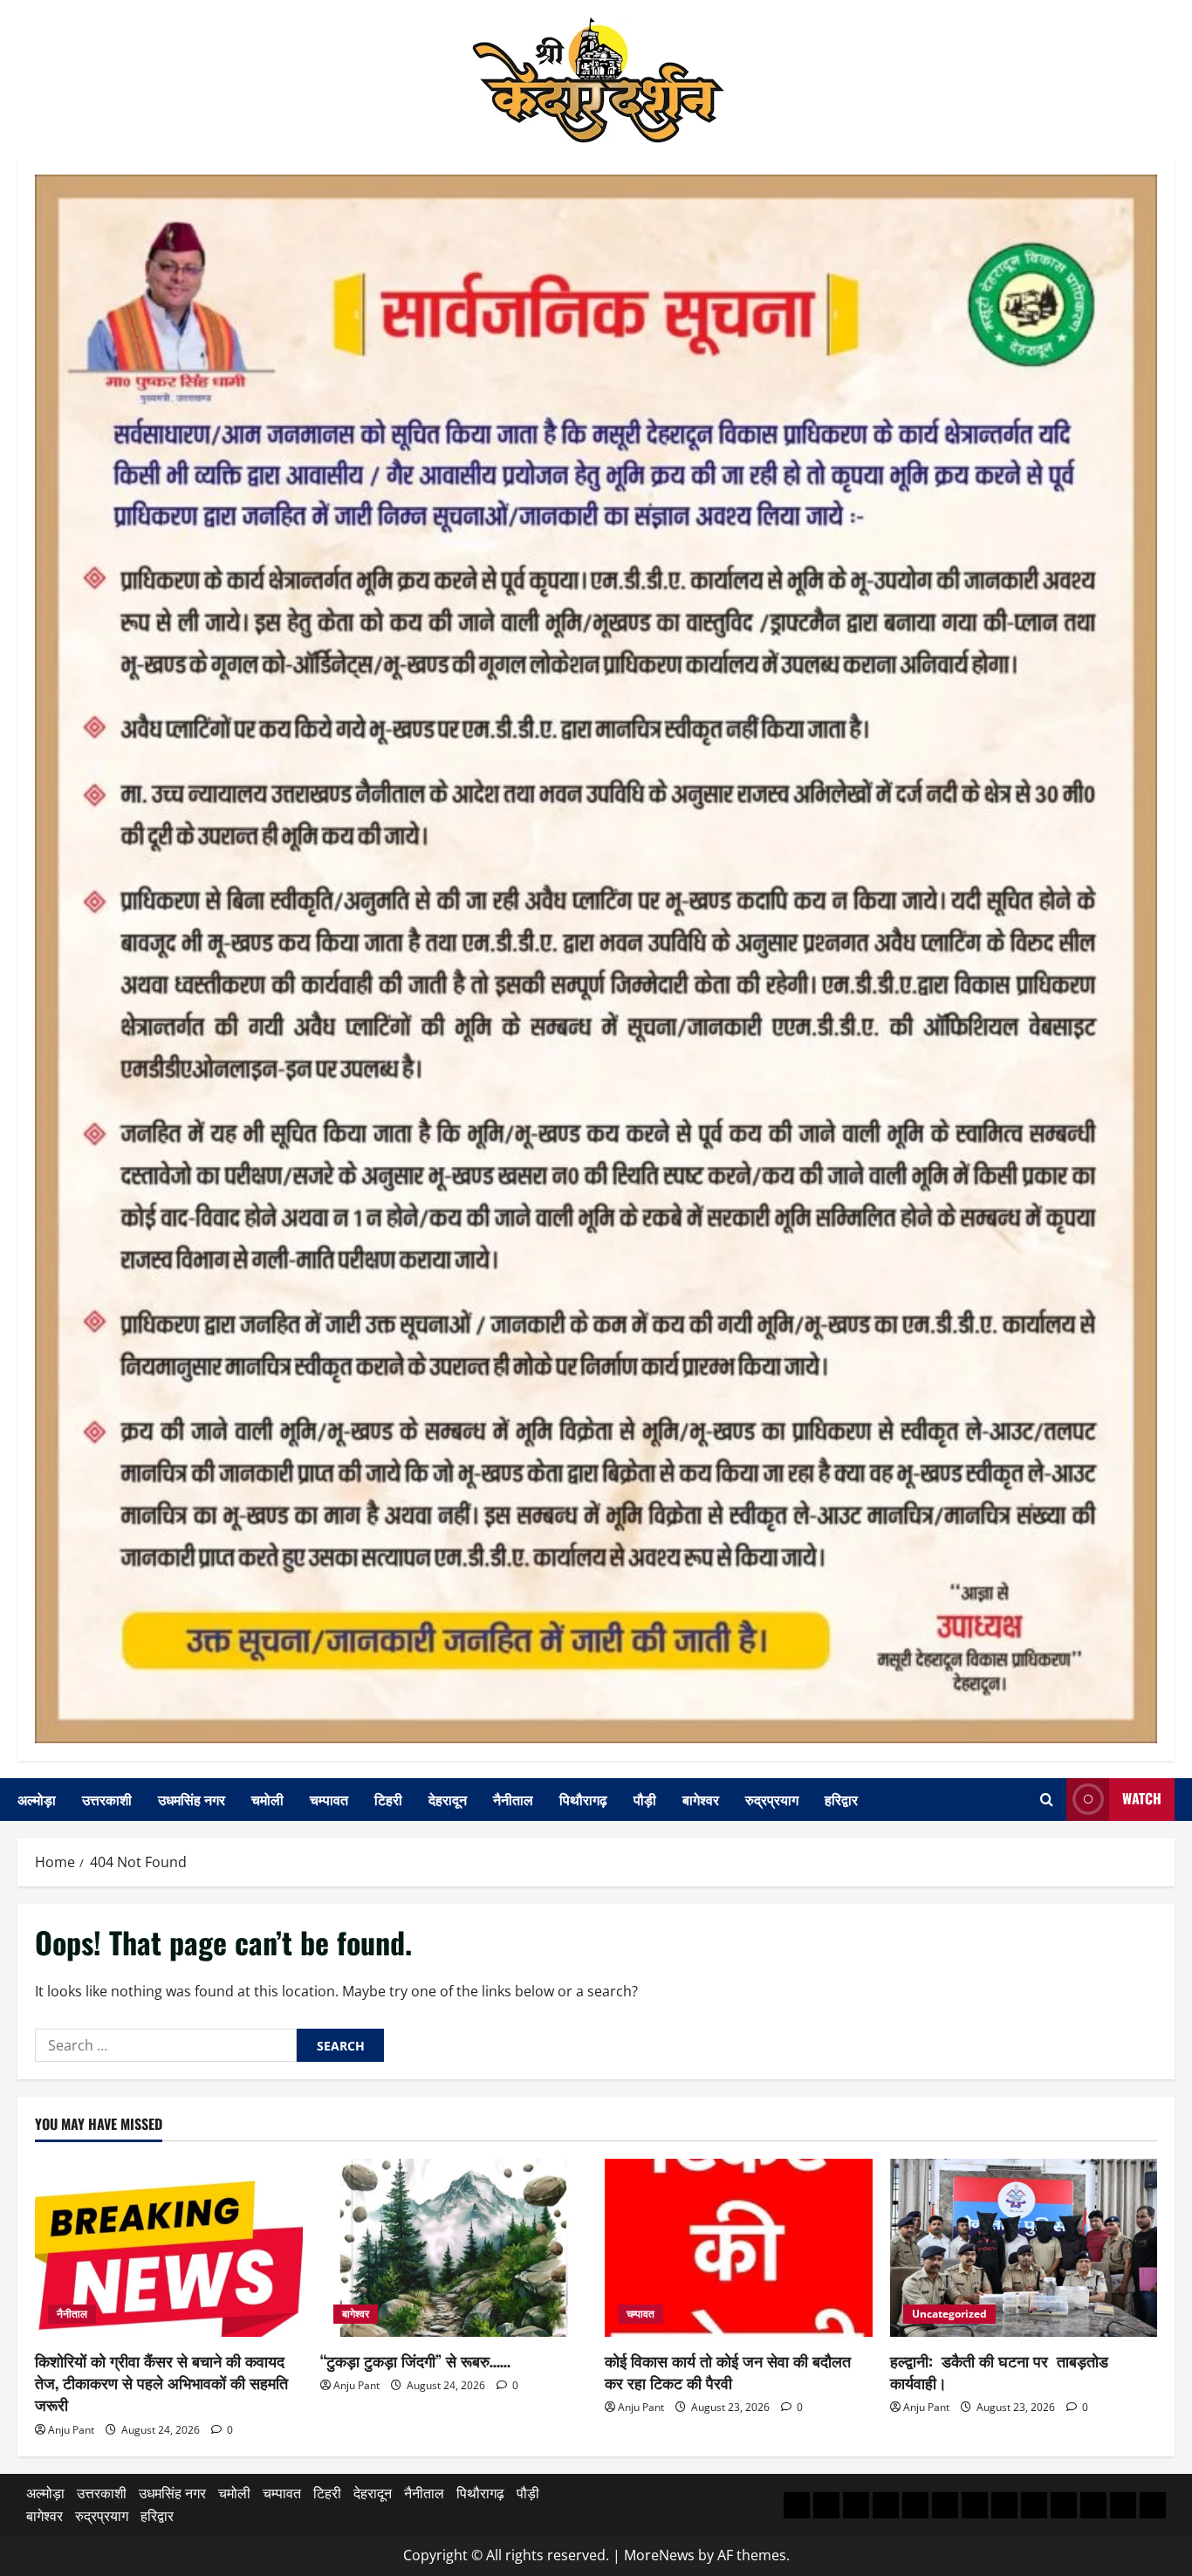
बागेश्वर (701, 1799)
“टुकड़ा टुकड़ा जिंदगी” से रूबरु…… (415, 2360)
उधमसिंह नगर (192, 1799)
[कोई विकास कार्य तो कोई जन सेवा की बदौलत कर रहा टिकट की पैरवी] (739, 2248)
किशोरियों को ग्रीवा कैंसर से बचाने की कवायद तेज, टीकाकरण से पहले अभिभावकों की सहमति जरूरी (161, 2382)
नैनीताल (513, 1799)
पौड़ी (645, 1799)
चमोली (267, 1799)
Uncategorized (949, 2314)
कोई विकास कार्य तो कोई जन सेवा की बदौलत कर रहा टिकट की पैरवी (728, 2371)
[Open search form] (1047, 1800)
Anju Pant (71, 2430)
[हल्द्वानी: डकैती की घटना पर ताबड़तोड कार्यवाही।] (1024, 2248)
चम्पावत (329, 1799)
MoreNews (659, 2555)
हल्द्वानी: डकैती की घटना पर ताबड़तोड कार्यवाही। (999, 2371)
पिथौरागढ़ (583, 1799)
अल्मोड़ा (37, 1799)
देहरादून (448, 1799)
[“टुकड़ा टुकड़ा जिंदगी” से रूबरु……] (454, 2248)
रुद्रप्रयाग (772, 1799)
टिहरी (388, 1799)
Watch (1142, 1798)
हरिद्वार (841, 1799)
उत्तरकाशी (107, 1799)
